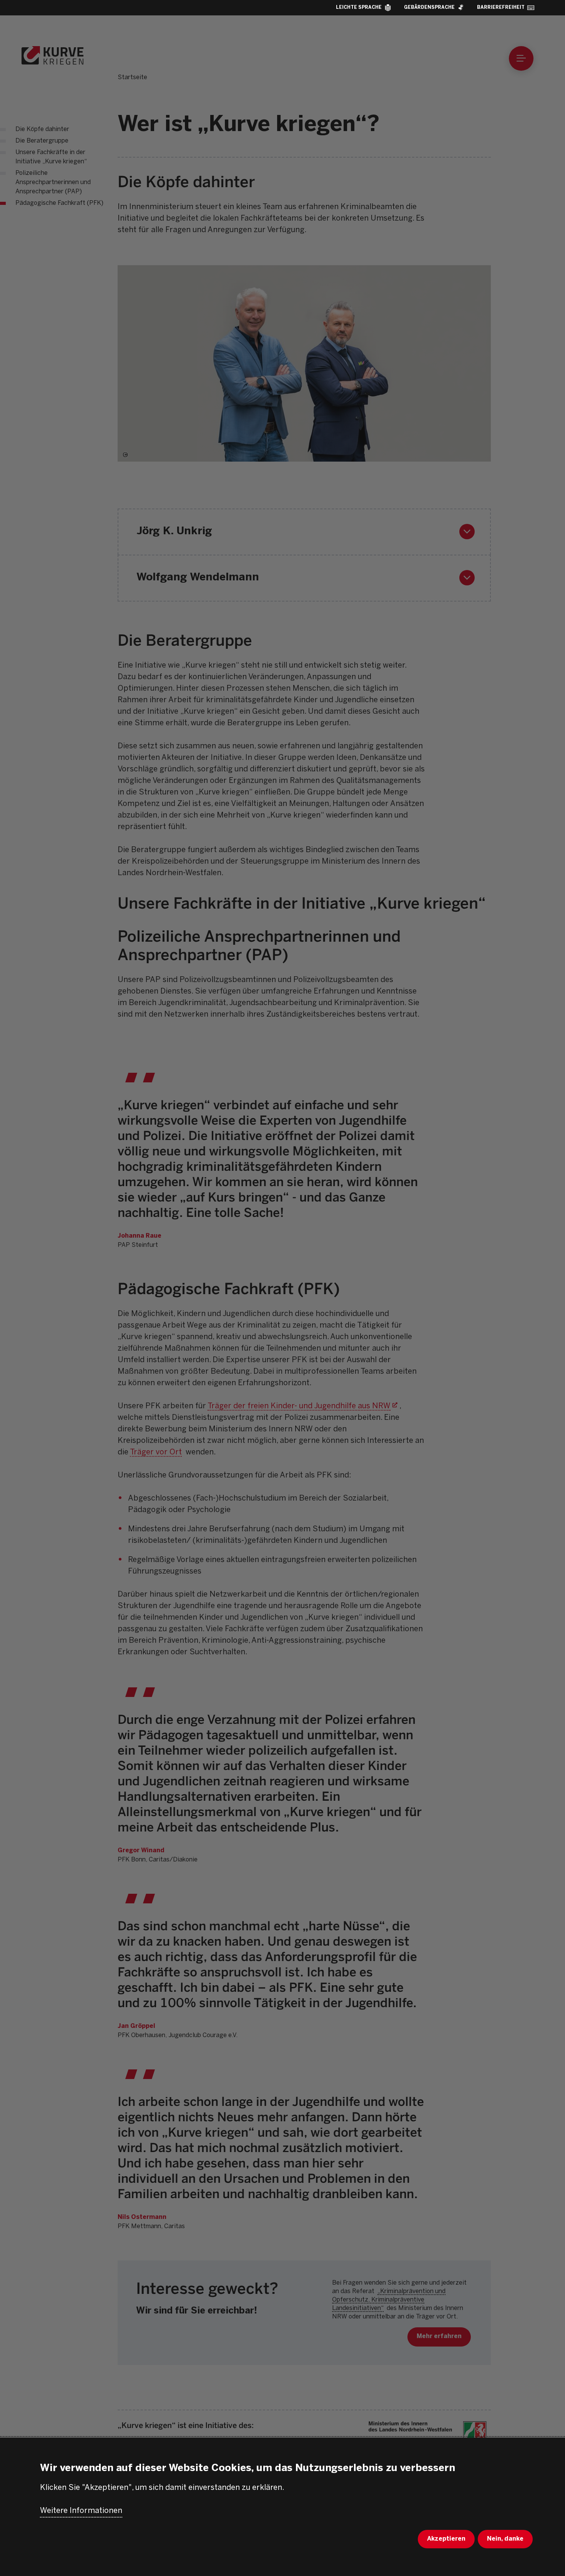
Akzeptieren (446, 2539)
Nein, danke (505, 2539)
